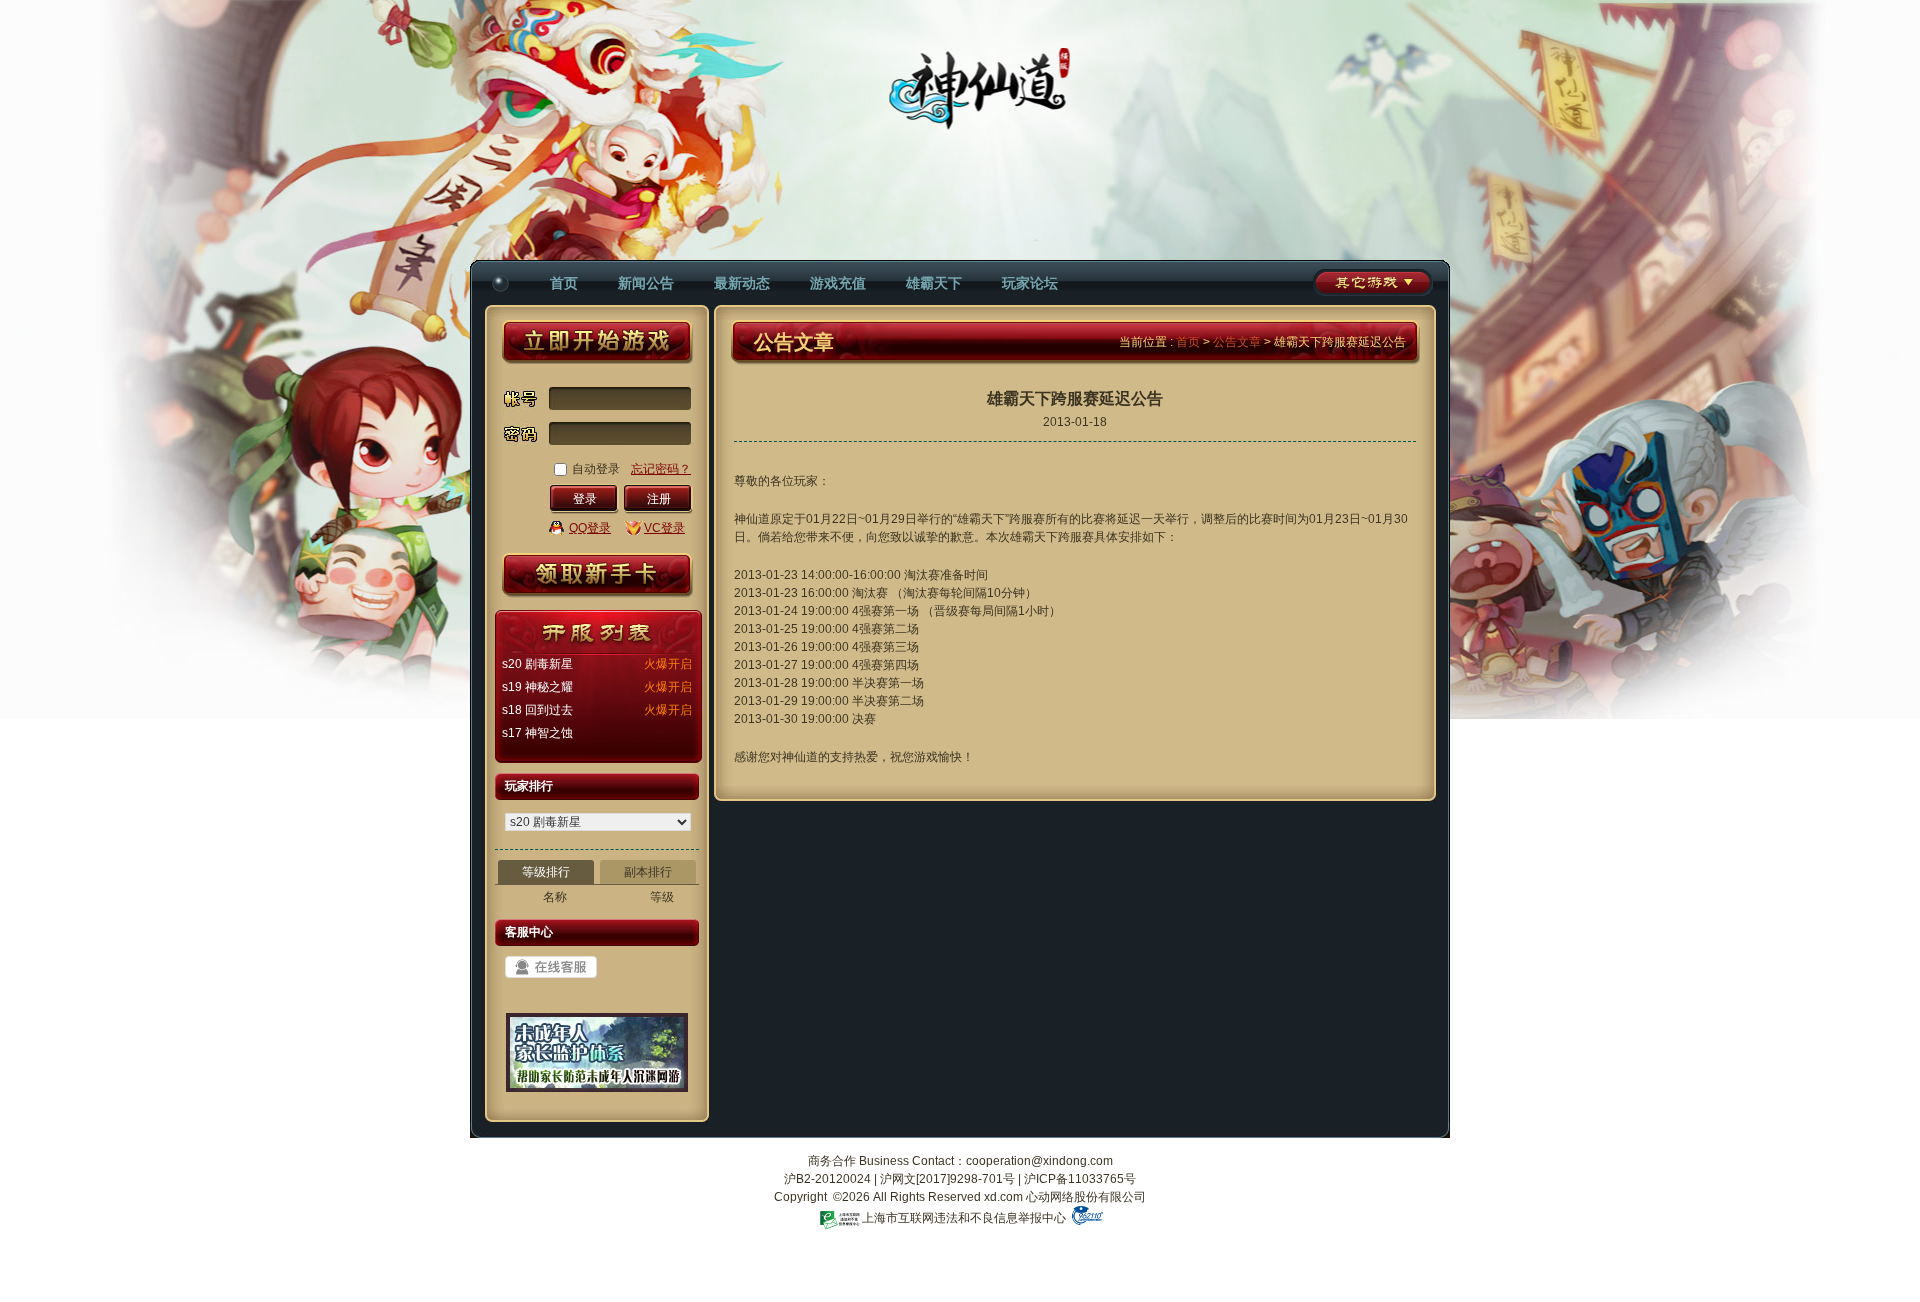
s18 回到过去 (537, 710)
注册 (659, 499)
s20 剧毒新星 (537, 664)
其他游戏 (1373, 282)
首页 (564, 283)
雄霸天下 (934, 283)
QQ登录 (590, 528)
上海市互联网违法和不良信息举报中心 (964, 1218)
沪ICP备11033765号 (1080, 1179)
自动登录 (596, 469)
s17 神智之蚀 (537, 733)
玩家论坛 (1030, 283)
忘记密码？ (661, 469)
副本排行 (648, 872)
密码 (522, 439)
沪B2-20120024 (827, 1179)
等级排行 (546, 872)
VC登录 (664, 528)
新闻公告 (646, 283)
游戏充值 (838, 283)
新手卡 (597, 576)
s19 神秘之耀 (537, 687)
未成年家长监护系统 (597, 1060)
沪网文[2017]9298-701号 (947, 1179)
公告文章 (1237, 342)
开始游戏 (597, 342)
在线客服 (551, 967)
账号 (522, 399)
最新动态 (742, 283)
